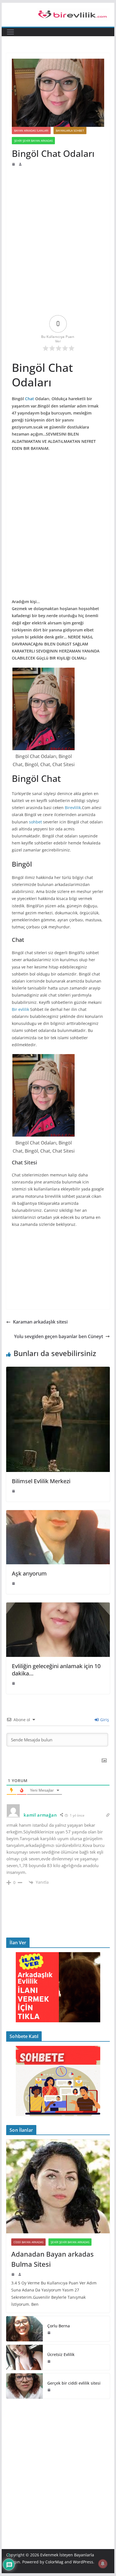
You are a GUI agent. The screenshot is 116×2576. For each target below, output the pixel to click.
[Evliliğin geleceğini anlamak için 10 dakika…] (58, 1606)
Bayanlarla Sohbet (70, 130)
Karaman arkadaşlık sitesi (40, 1322)
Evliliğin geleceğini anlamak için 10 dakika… (56, 1670)
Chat (30, 399)
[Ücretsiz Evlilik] (24, 2357)
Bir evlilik (20, 1009)
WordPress (83, 2562)
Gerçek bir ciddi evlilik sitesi (74, 2383)
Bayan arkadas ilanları (31, 130)
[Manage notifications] (103, 2564)
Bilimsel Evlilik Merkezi (41, 1481)
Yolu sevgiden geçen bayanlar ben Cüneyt (59, 1336)
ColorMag (54, 2562)
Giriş (104, 1720)
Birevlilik (73, 808)
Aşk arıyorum (29, 1573)
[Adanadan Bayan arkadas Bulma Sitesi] (58, 2186)
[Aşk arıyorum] (58, 1514)
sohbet (35, 822)
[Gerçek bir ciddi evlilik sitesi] (24, 2386)
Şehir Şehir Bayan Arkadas (33, 141)
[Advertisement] (58, 204)
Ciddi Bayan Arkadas (28, 2242)
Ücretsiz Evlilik (61, 2354)
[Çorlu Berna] (24, 2329)
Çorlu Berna (59, 2326)
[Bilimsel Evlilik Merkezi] (58, 1371)
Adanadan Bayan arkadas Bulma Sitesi (53, 2259)
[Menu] (10, 32)
